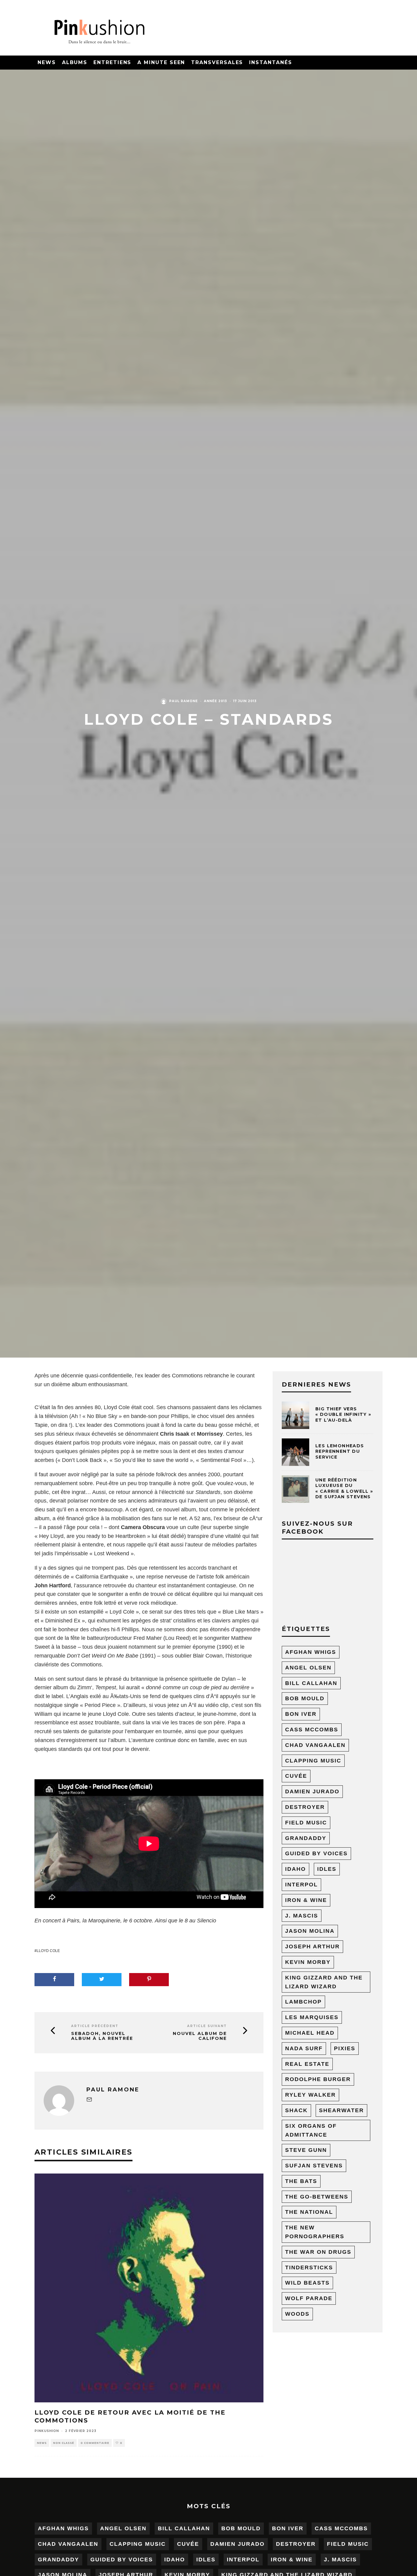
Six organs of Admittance (311, 2130)
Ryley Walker (310, 2095)
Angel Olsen (308, 1668)
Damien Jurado (312, 1791)
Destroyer (305, 1807)
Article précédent (95, 2026)
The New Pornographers (315, 2232)
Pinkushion (47, 2431)
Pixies (345, 2048)
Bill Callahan (311, 1683)
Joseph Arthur (312, 1946)
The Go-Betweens (317, 2197)
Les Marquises (312, 2017)
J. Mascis (302, 1916)
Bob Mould (305, 1698)
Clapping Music (313, 1761)
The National (309, 2212)
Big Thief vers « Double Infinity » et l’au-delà (343, 1414)
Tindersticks (309, 2268)
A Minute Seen (161, 62)
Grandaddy (306, 1838)
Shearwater (341, 2110)
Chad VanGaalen (315, 1745)
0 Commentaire (95, 2443)
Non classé (64, 2443)
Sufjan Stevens (314, 2166)
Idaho (296, 1869)
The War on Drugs (318, 2252)
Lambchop (303, 2002)
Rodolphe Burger (318, 2079)
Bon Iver (301, 1714)
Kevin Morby (308, 1962)
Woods (297, 2314)
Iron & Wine (306, 1900)
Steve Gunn (306, 2150)
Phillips (180, 1416)
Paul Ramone (183, 701)
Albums (75, 62)
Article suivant (207, 2026)
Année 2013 (216, 701)
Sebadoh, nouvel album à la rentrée (102, 2036)
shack (296, 2110)
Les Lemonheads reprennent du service (340, 1451)
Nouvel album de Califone (200, 2036)
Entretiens (112, 62)
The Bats (301, 2181)
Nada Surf (304, 2048)
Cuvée (296, 1776)
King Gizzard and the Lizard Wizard (324, 1982)
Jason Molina (310, 1931)
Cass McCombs (312, 1730)
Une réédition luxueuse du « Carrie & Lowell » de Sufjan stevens (344, 1488)
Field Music (306, 1823)
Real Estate (307, 2064)
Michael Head (310, 2033)
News (47, 62)
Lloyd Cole (48, 1951)
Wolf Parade (309, 2298)
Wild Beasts (307, 2283)
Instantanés (270, 62)
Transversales (217, 62)
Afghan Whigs (311, 1652)
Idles (327, 1869)
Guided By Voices (316, 1853)
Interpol (301, 1885)
